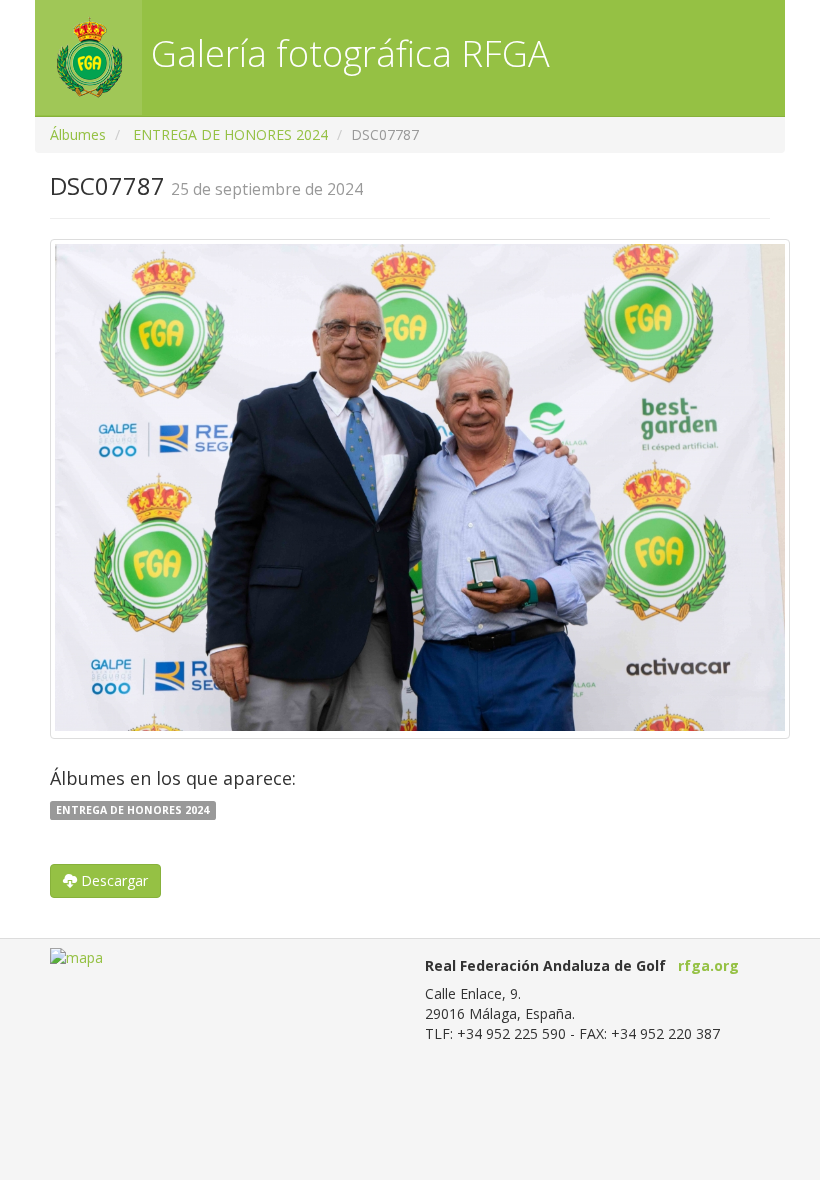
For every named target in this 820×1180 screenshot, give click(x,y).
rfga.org (708, 965)
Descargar (112, 880)
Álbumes (78, 134)
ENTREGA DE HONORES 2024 (230, 134)
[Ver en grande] (420, 489)
